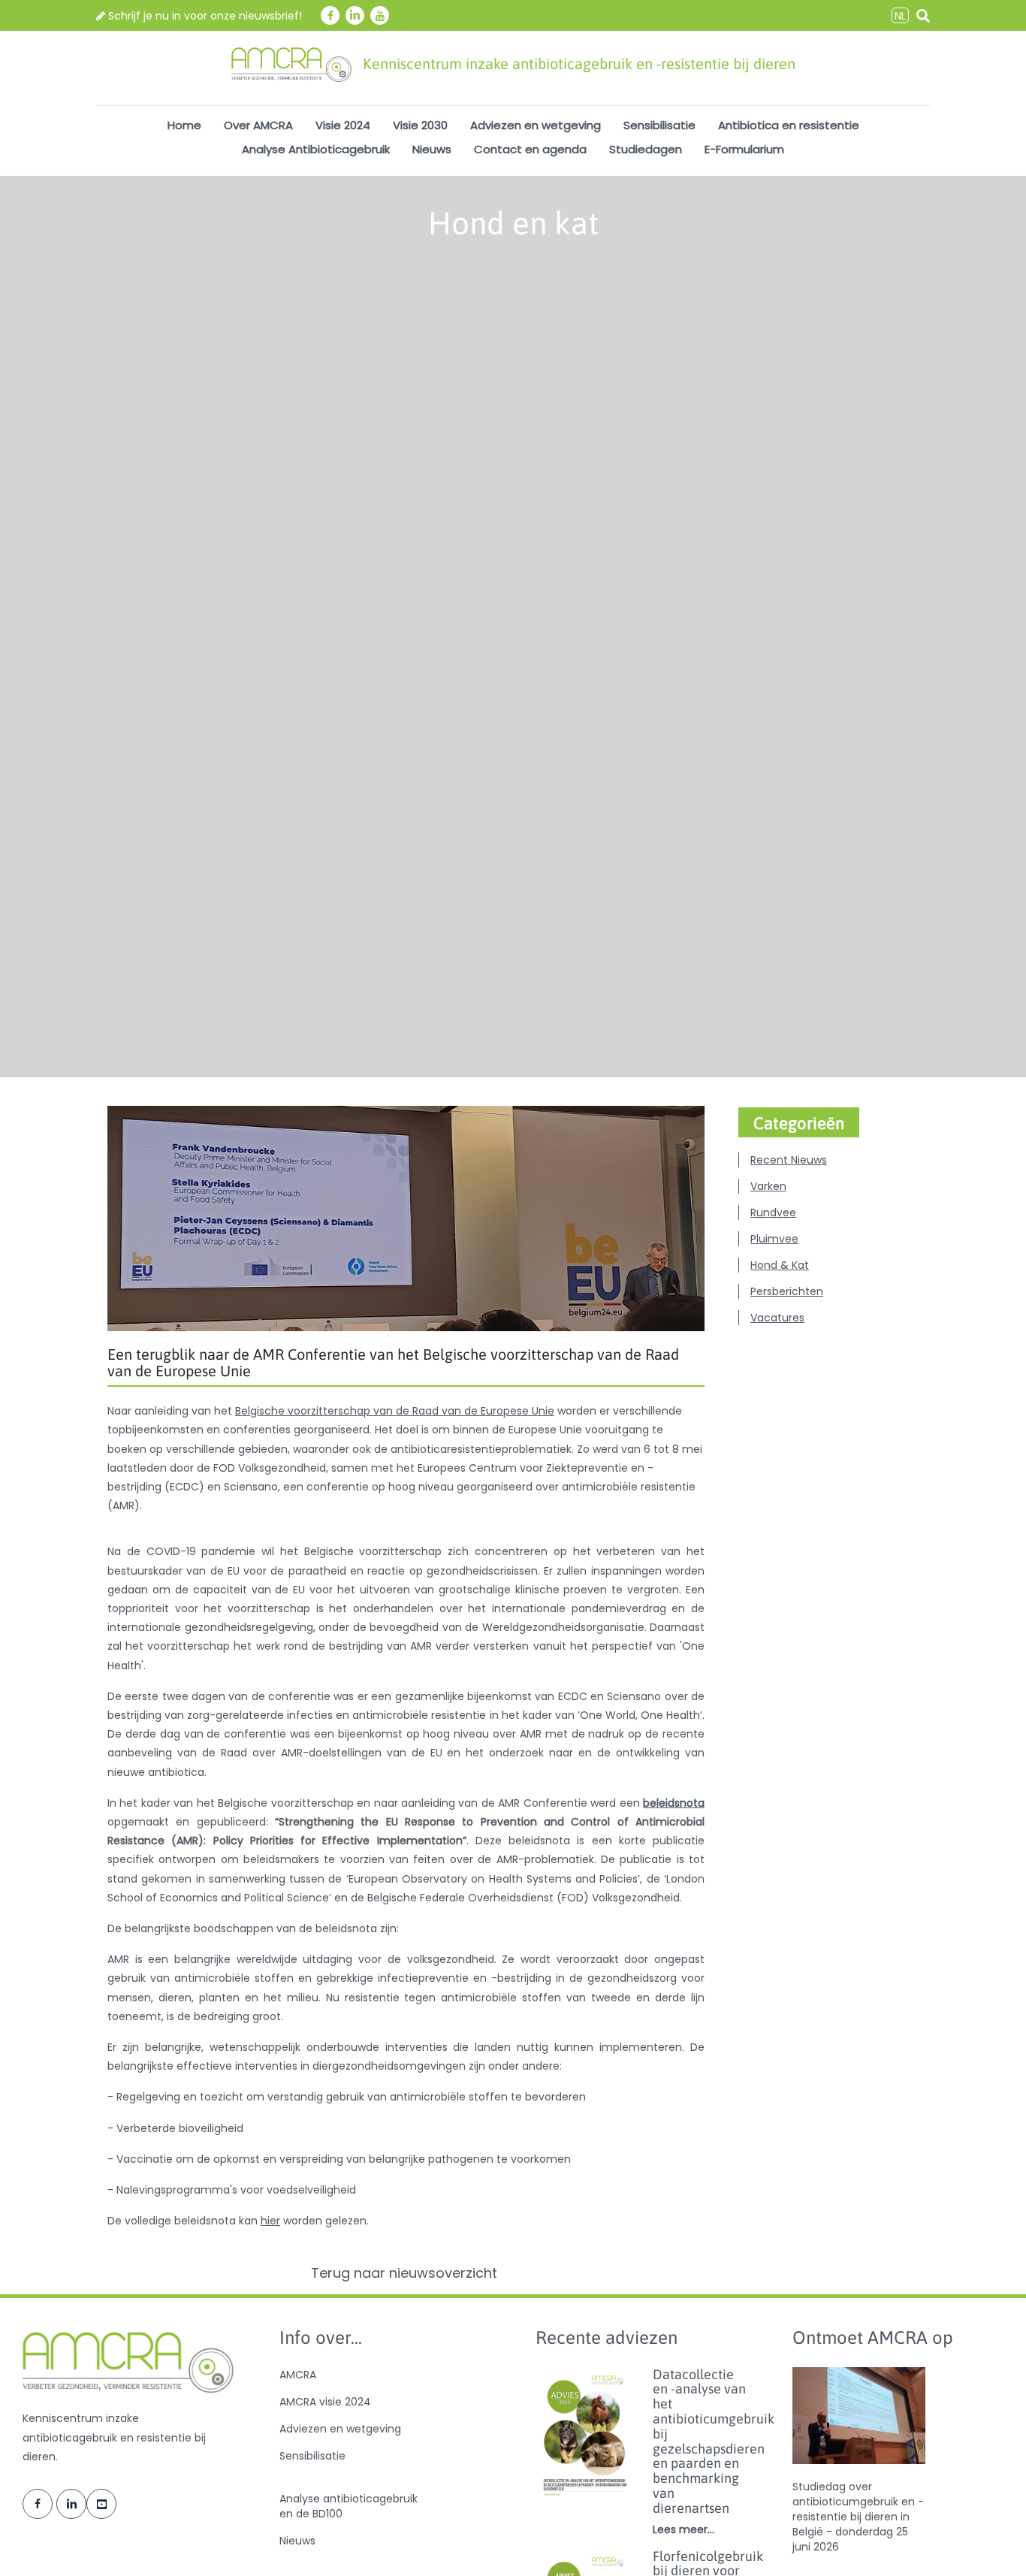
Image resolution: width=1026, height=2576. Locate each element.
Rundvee (773, 1213)
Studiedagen (646, 149)
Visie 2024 (343, 125)
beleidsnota (674, 1803)
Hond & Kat (780, 1265)
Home (184, 125)
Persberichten (787, 1291)
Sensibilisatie (659, 125)
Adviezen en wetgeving (536, 125)
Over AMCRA (258, 125)
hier (270, 2221)
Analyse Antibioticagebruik (316, 149)
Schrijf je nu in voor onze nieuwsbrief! (204, 16)
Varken (768, 1186)
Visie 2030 (420, 125)
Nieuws (432, 149)
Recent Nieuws (789, 1160)
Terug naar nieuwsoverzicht (406, 2273)
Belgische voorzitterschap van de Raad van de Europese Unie (395, 1411)
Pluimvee (774, 1239)
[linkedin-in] (355, 15)
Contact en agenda (530, 149)
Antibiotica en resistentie (789, 125)
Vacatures (777, 1318)
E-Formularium (744, 149)
